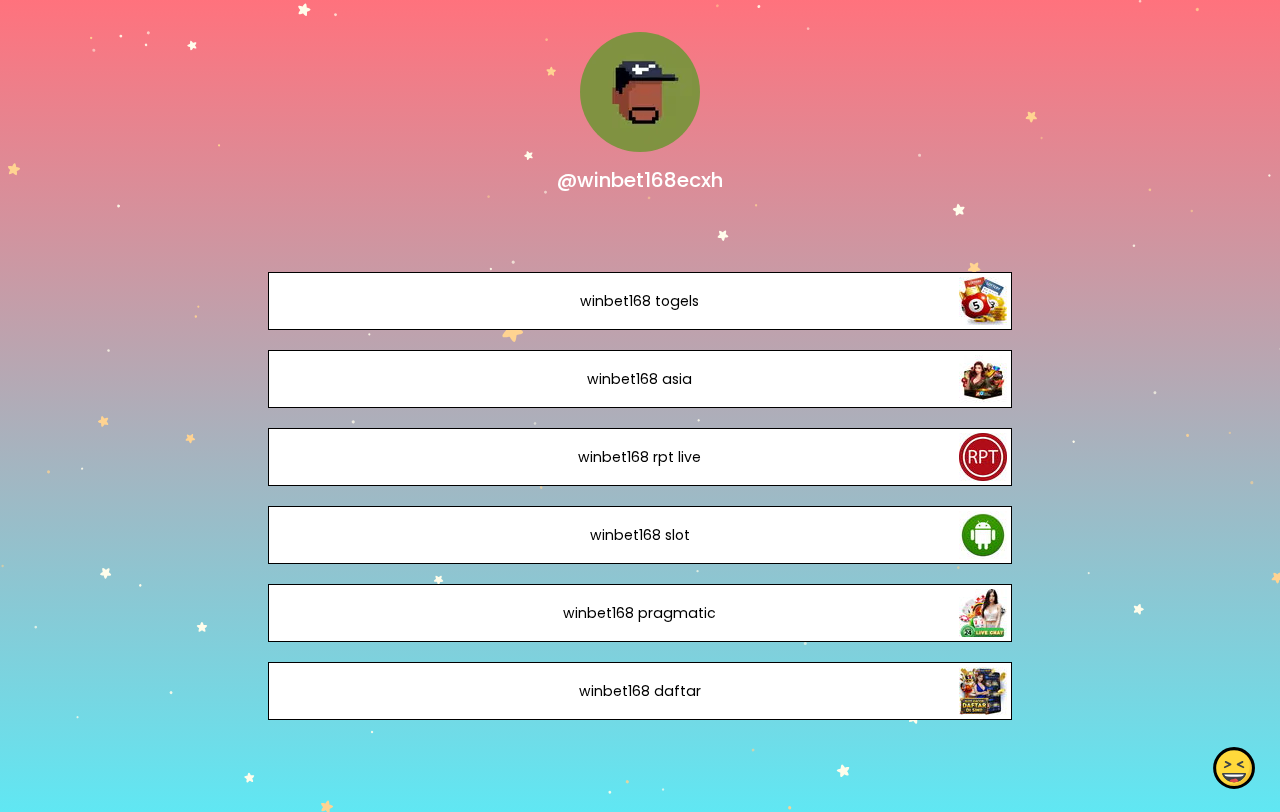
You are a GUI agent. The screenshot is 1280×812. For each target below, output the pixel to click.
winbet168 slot (640, 535)
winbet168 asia (639, 379)
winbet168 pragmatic (639, 613)
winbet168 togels (639, 301)
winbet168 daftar (640, 691)
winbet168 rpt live (639, 457)
